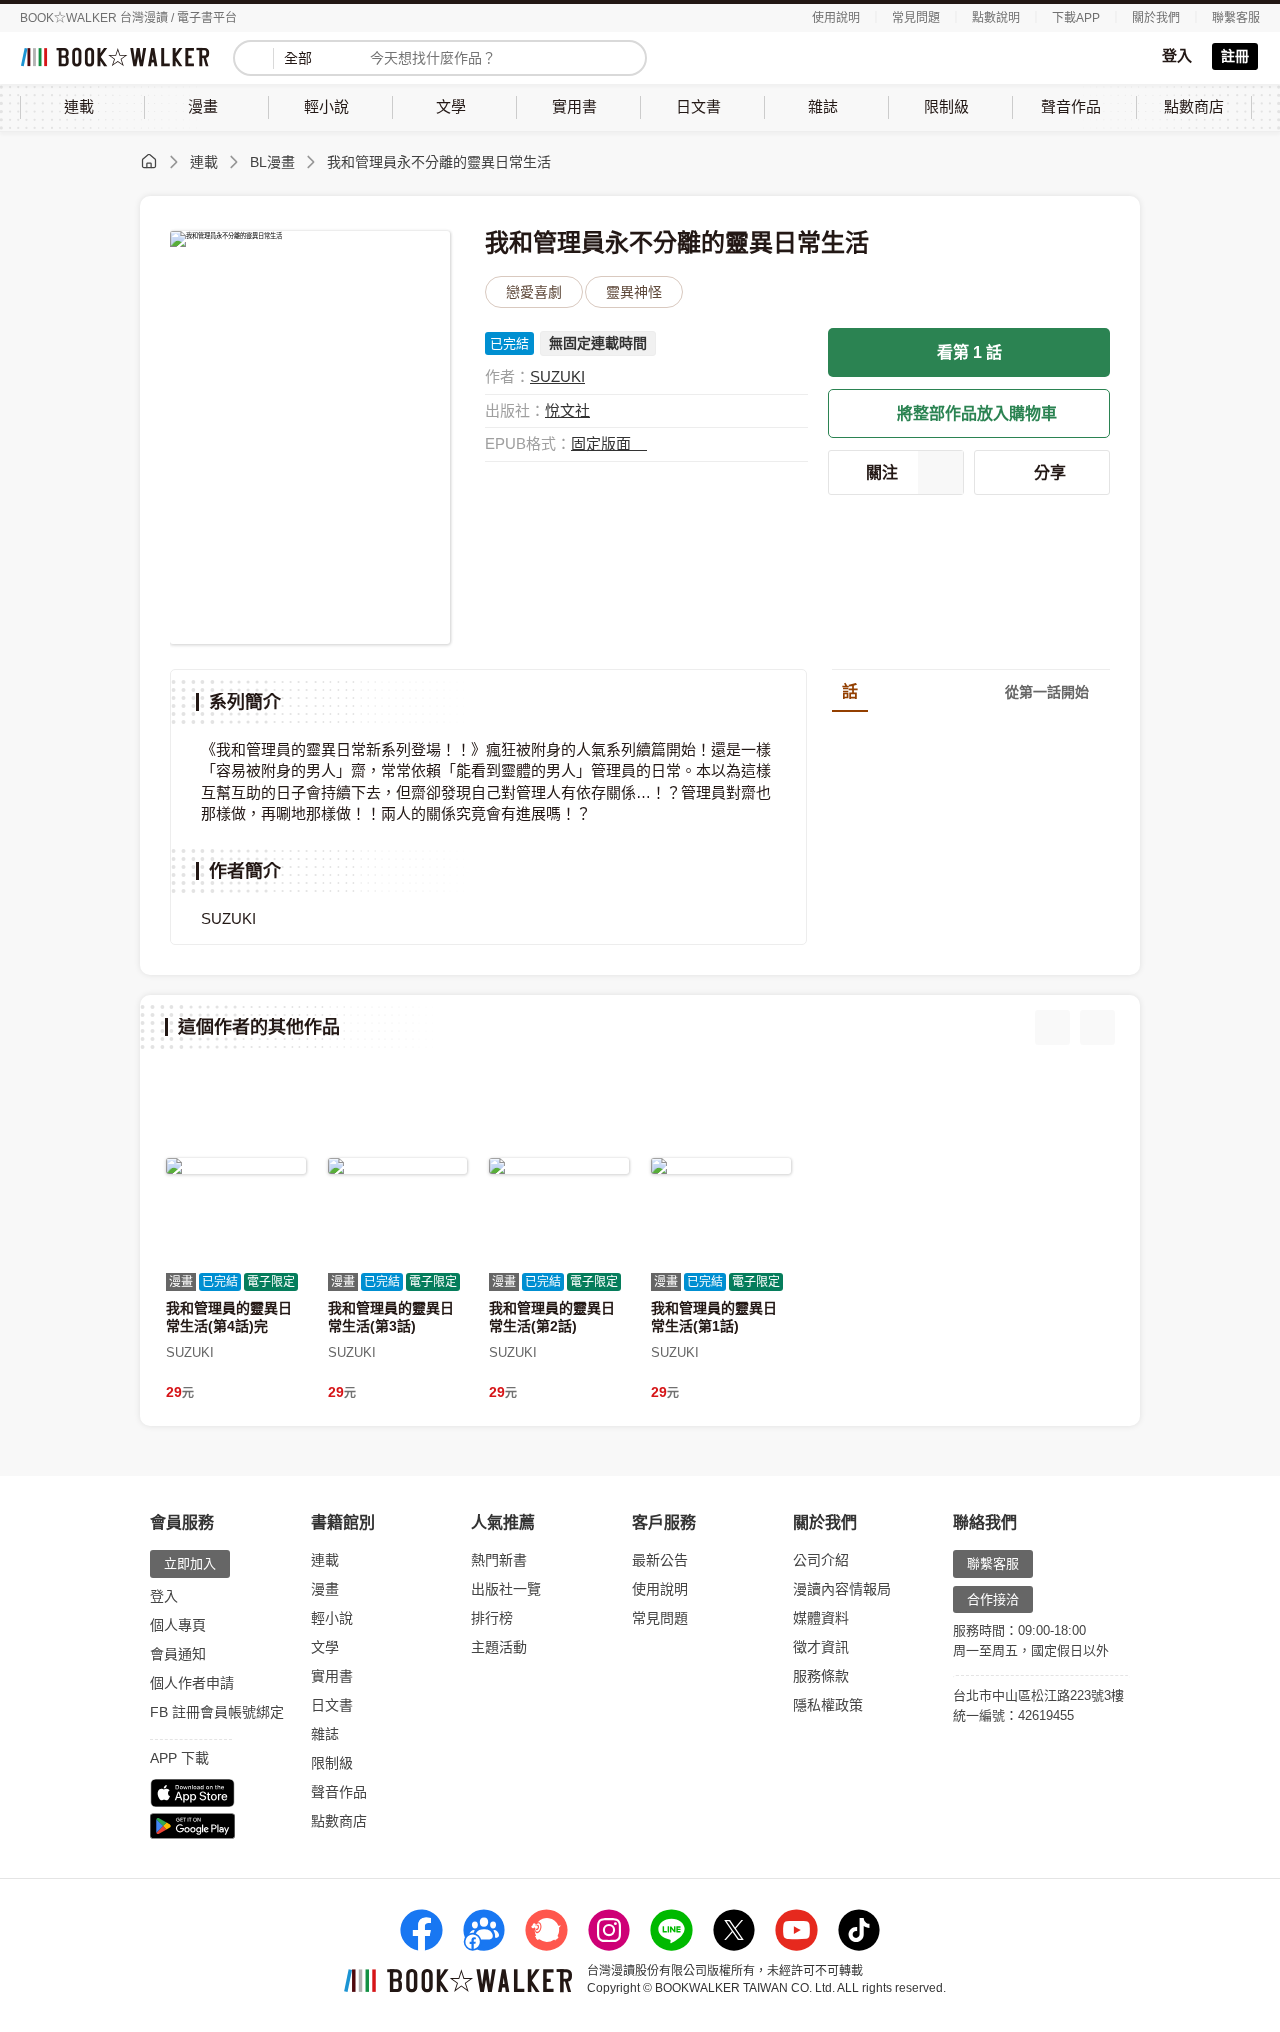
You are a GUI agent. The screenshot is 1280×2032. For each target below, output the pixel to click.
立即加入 (190, 1563)
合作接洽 (993, 1599)
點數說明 (996, 18)
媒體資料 (821, 1618)
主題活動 (499, 1647)
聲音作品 (339, 1792)
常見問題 (916, 18)
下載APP (1076, 18)
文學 (325, 1647)
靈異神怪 (634, 292)
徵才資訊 (821, 1647)
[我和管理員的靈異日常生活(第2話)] (559, 1166)
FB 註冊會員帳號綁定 (217, 1712)
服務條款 (821, 1676)
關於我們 (1156, 18)
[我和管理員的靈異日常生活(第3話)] (398, 1166)
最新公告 (660, 1560)
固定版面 (603, 443)
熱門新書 (499, 1560)
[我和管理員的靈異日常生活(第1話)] (721, 1166)
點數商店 (339, 1821)
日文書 (332, 1705)
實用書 (332, 1676)
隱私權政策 (828, 1705)
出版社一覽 (506, 1589)
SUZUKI (557, 376)
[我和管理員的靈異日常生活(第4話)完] (236, 1166)
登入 (1177, 55)
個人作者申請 (192, 1683)
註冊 (1235, 56)
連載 (204, 162)
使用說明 (836, 18)
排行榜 (492, 1618)
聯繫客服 (1236, 18)
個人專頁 (178, 1625)
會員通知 (178, 1654)
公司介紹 (821, 1560)
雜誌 (325, 1734)
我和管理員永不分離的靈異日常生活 (439, 162)
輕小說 (332, 1618)
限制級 (332, 1763)
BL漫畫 (272, 162)
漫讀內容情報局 (842, 1589)
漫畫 (325, 1589)
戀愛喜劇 (534, 292)
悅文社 (567, 410)
